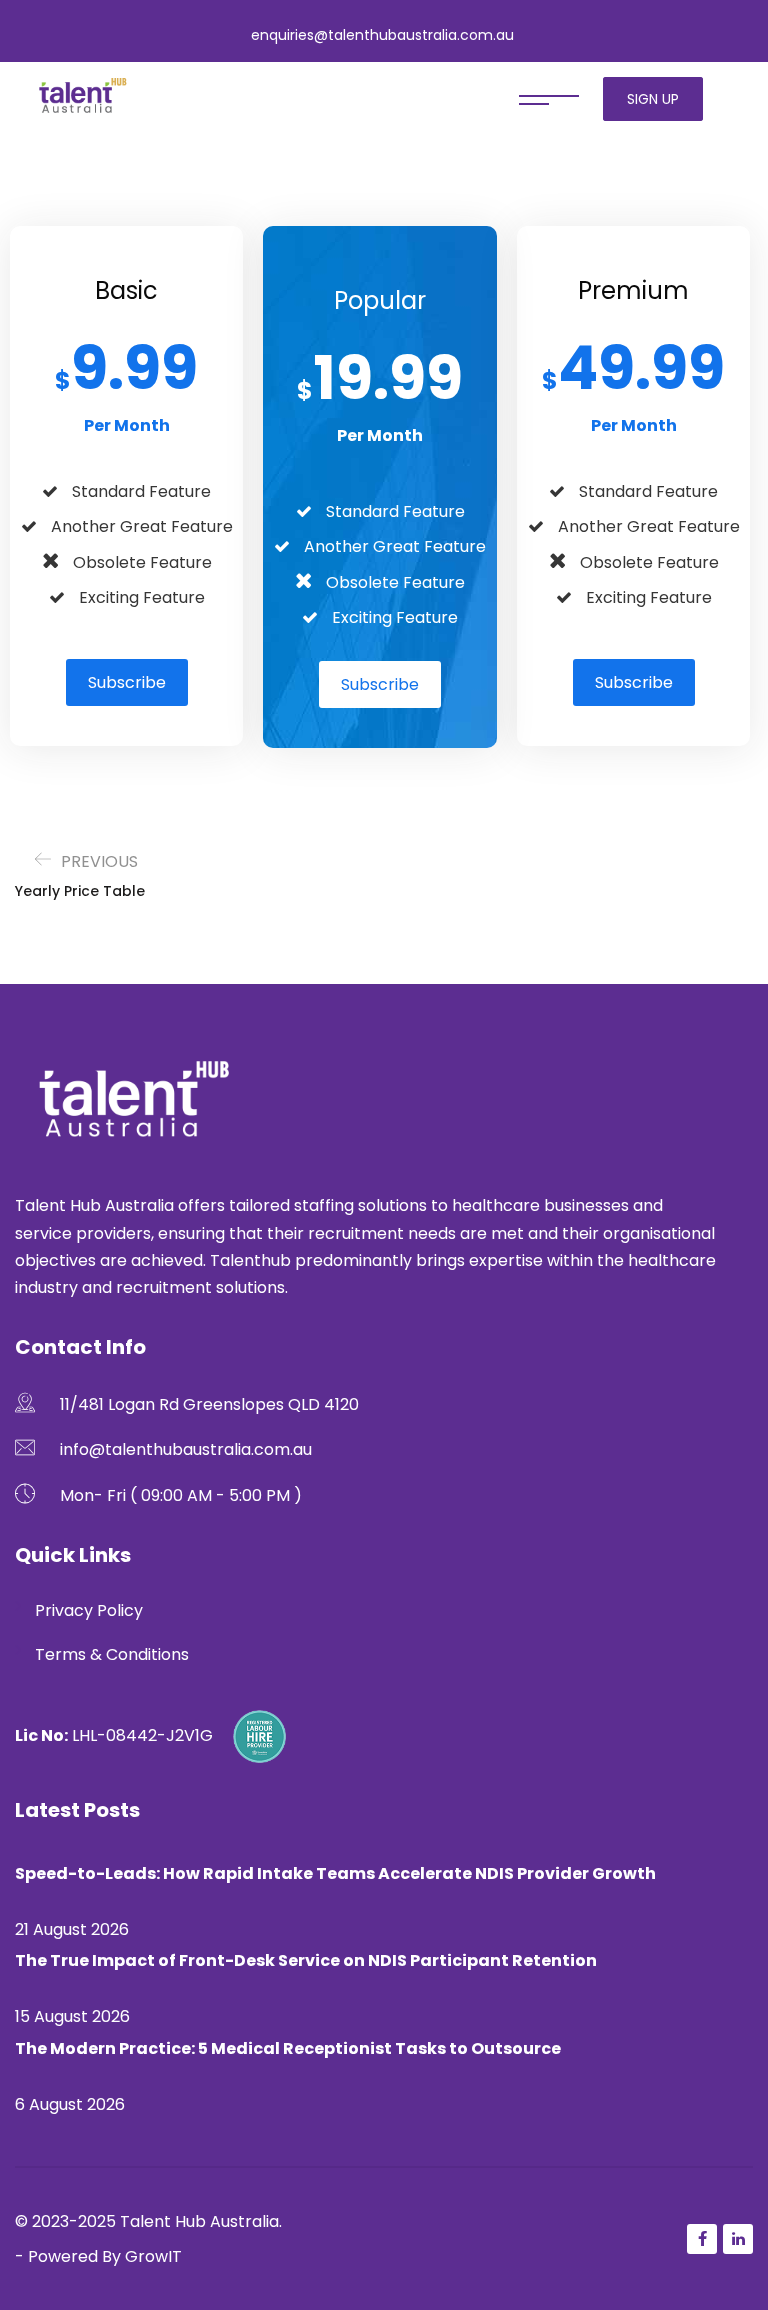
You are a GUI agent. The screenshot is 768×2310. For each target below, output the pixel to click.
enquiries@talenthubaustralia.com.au (382, 35)
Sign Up (653, 99)
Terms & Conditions (112, 1654)
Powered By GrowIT (105, 2256)
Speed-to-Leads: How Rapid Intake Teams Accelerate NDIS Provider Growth (335, 1873)
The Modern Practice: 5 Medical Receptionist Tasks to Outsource (288, 2048)
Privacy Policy (89, 1610)
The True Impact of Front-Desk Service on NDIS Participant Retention (306, 1960)
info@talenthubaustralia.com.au (186, 1449)
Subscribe (127, 682)
